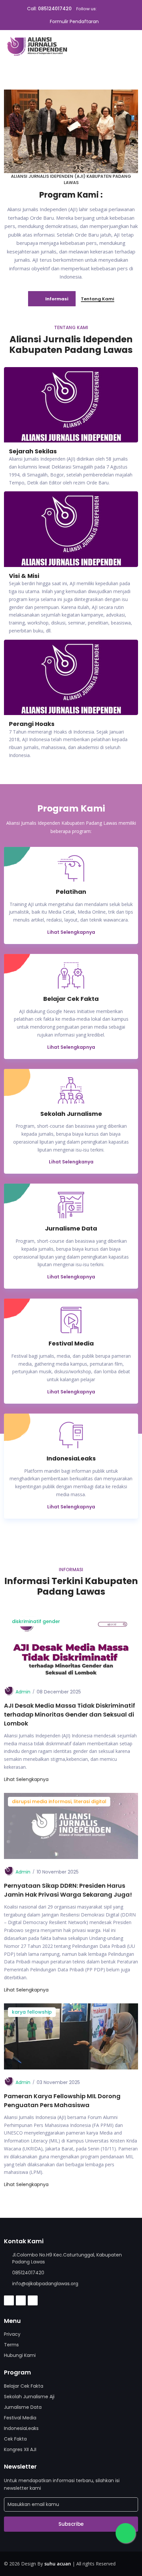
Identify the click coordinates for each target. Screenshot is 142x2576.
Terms (11, 2345)
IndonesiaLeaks (21, 2428)
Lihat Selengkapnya (71, 932)
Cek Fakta (15, 2439)
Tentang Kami (98, 299)
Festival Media (20, 2418)
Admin (23, 1692)
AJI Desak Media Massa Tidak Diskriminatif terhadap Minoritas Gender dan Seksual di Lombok (70, 1714)
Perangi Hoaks (32, 724)
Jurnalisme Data (23, 2407)
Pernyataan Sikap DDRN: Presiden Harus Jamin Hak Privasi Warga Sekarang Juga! (68, 1890)
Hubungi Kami (20, 2355)
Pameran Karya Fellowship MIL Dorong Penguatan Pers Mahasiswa (62, 2101)
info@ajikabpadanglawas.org (45, 2284)
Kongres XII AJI (20, 2449)
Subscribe (71, 2524)
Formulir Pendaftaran (74, 21)
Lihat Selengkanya (71, 1162)
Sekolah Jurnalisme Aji (29, 2397)
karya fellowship (32, 2012)
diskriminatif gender (36, 1621)
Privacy (12, 2334)
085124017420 (55, 9)
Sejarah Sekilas (33, 451)
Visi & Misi (24, 576)
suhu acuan (58, 2564)
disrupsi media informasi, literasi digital (59, 1801)
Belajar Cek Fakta (24, 2386)
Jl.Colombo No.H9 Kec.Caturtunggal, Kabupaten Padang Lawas (67, 2258)
